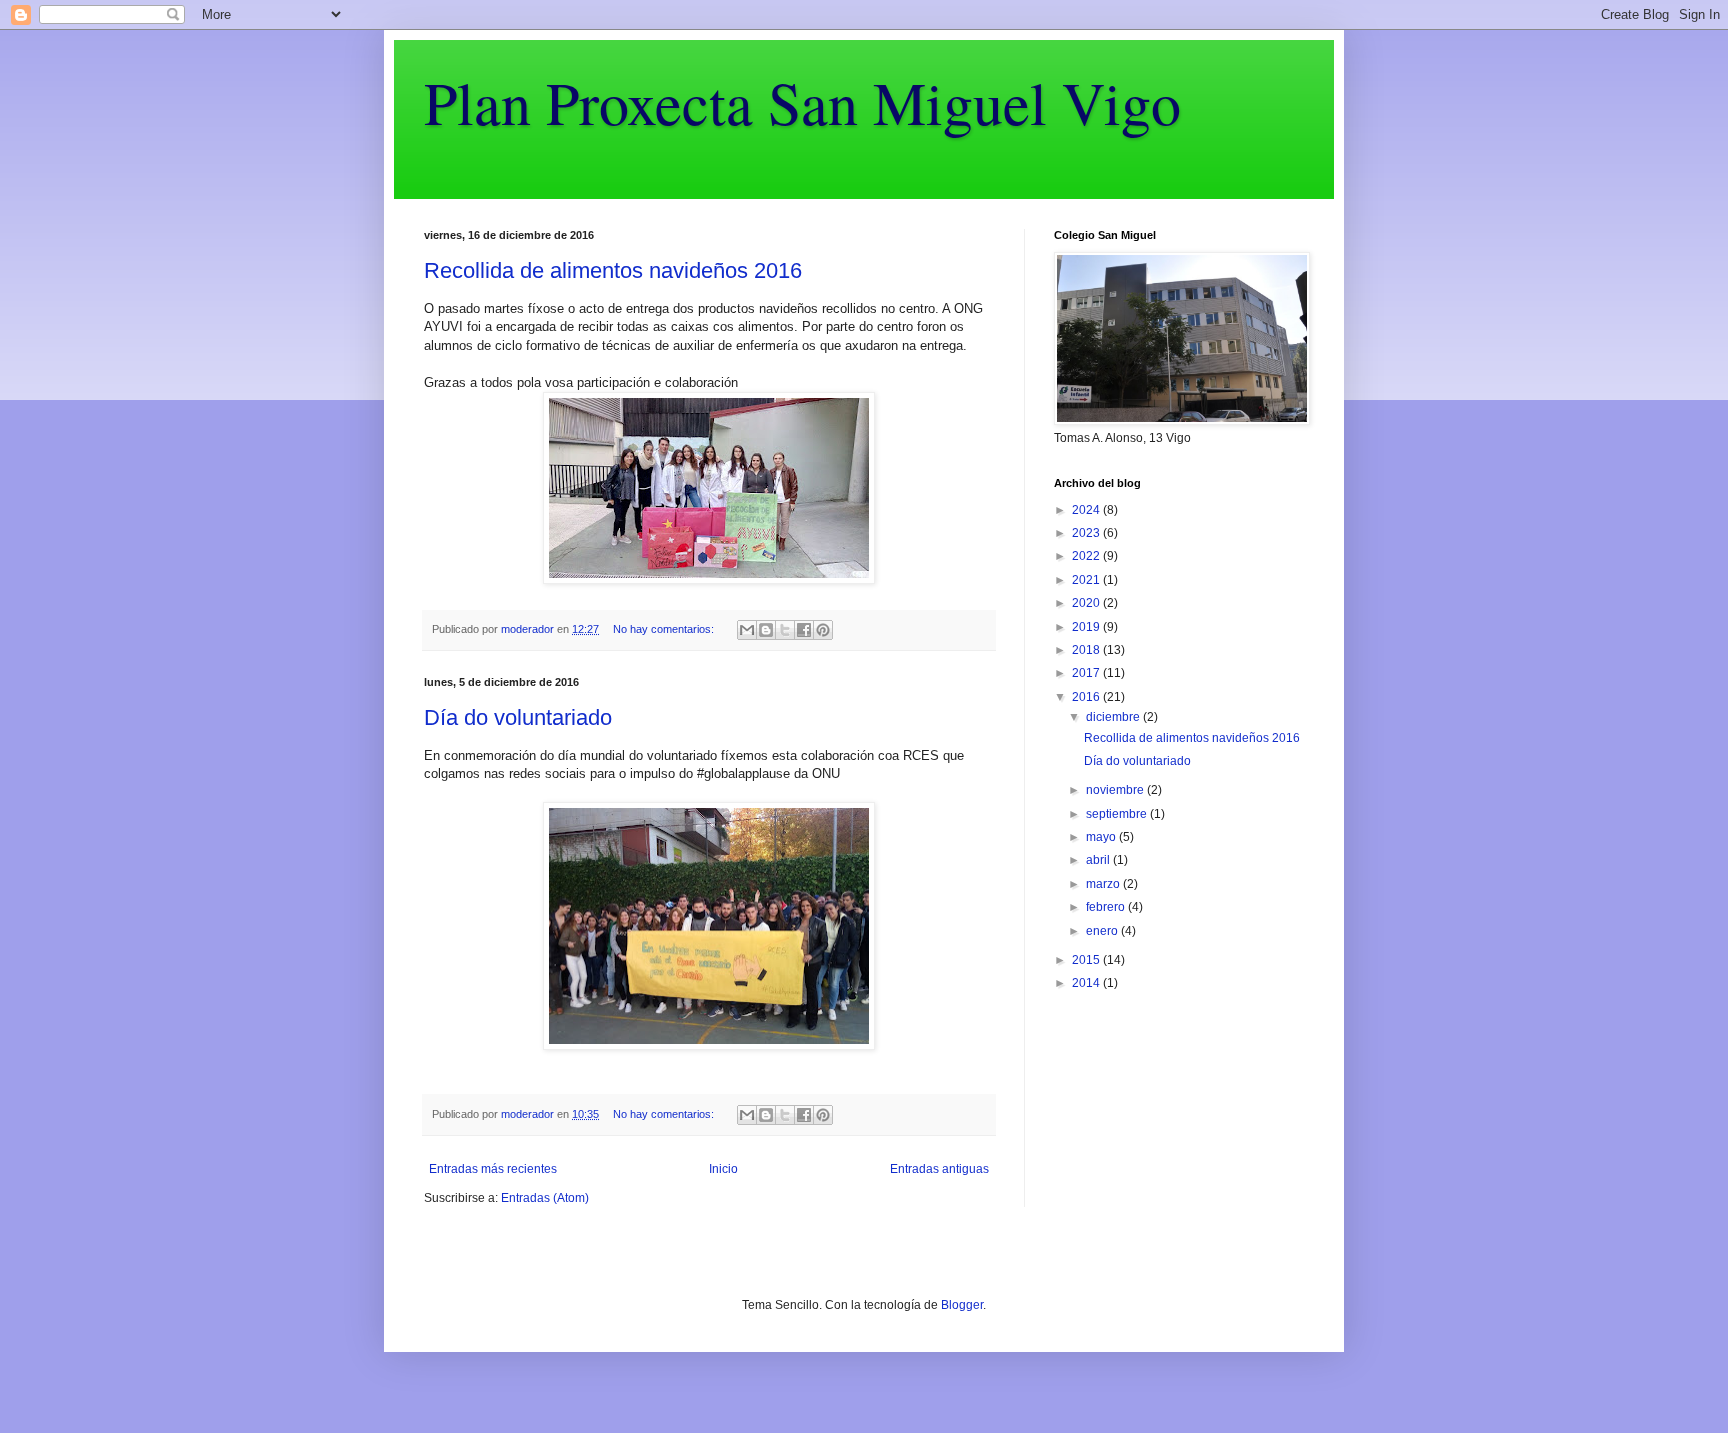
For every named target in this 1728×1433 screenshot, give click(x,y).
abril (1099, 860)
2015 (1087, 960)
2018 (1087, 650)
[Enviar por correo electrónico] (747, 630)
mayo (1102, 837)
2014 (1087, 983)
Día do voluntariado (518, 717)
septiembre (1118, 814)
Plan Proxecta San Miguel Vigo (802, 102)
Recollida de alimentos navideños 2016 (613, 270)
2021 (1087, 580)
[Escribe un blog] (766, 630)
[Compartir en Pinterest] (823, 630)
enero (1103, 931)
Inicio (723, 1169)
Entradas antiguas (939, 1169)
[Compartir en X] (785, 630)
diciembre (1114, 717)
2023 (1087, 533)
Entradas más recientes (493, 1169)
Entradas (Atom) (545, 1198)
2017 (1087, 673)
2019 (1087, 627)
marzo (1104, 884)
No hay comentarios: (665, 629)
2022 (1087, 556)
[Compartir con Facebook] (804, 630)
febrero (1107, 907)
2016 (1087, 697)
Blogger (962, 1305)
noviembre (1116, 790)
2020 (1087, 603)
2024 (1087, 510)
